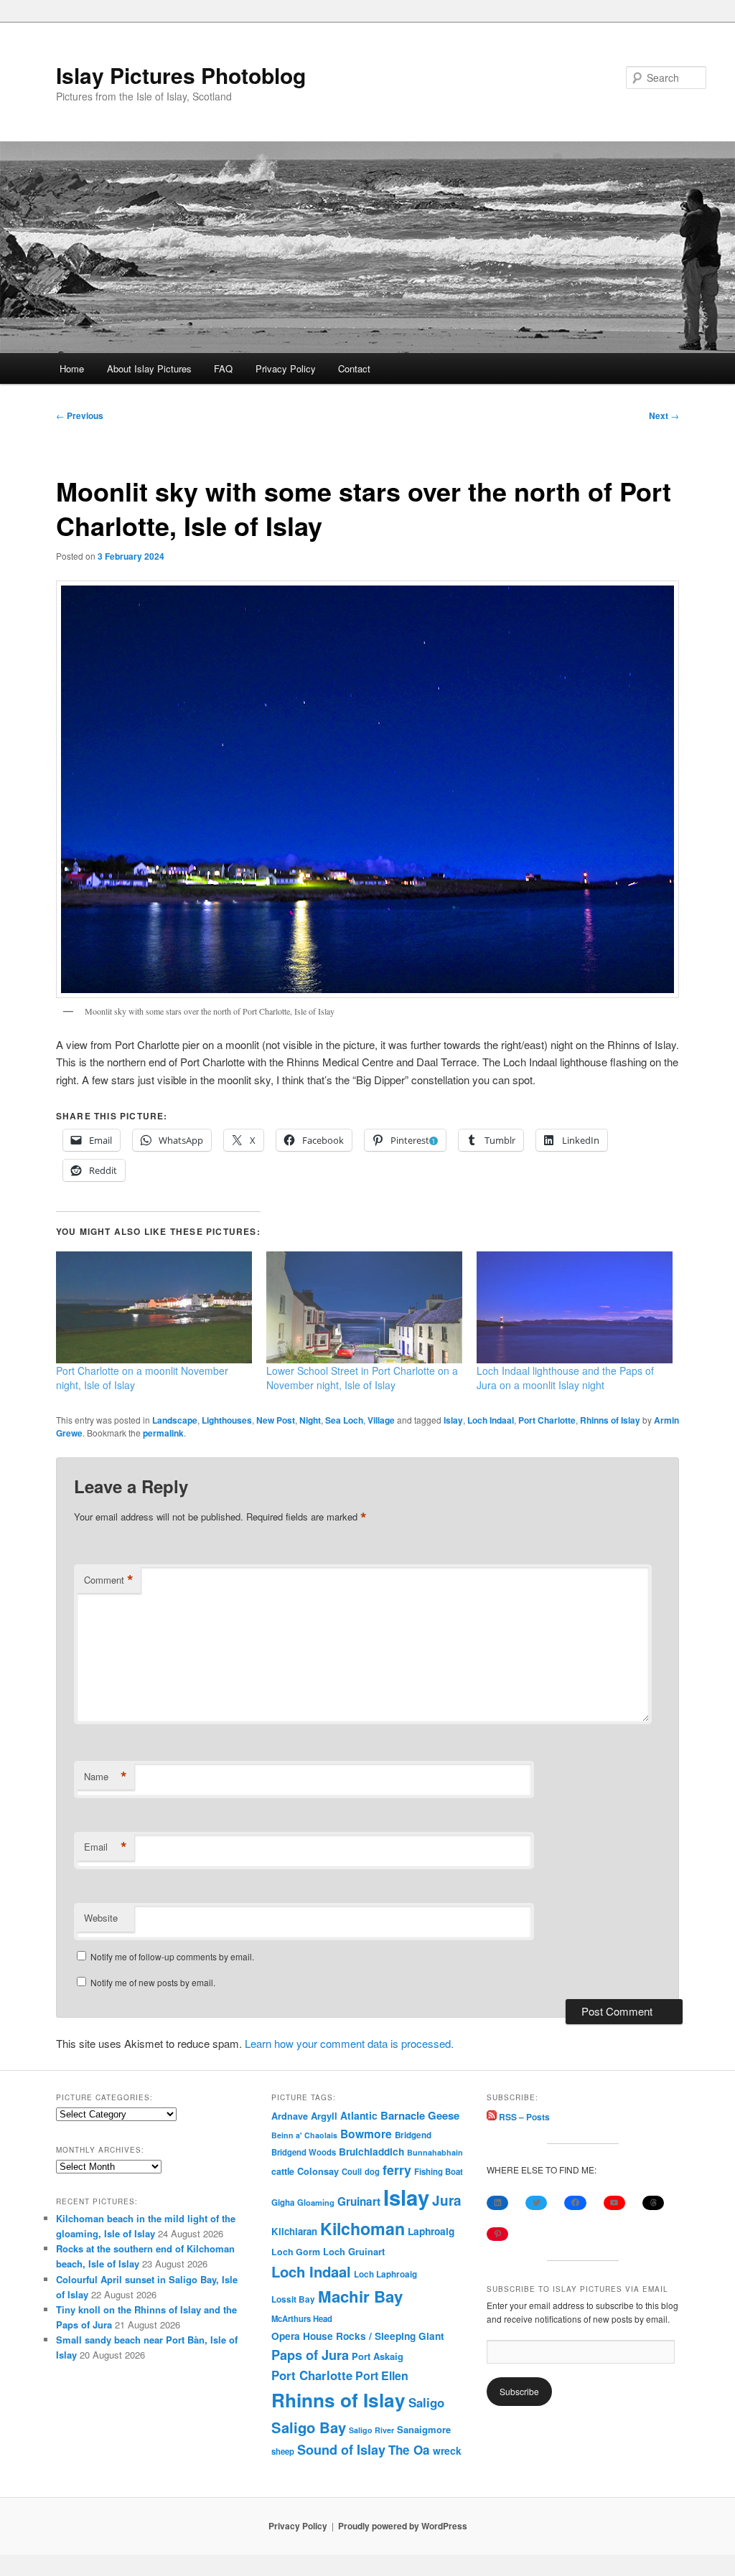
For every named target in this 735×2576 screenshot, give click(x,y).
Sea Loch (344, 1420)
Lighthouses (227, 1420)
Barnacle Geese (420, 2115)
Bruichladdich (371, 2152)
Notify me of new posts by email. (153, 1982)
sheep (283, 2451)
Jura (447, 2200)
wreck (447, 2450)
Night (310, 1420)
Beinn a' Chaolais (304, 2135)
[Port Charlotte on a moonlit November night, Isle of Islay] (154, 1307)
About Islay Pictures (149, 368)
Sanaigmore (424, 2429)
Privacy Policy (286, 368)
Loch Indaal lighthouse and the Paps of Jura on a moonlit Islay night (565, 1378)
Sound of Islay (341, 2450)
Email (106, 1847)
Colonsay (318, 2171)
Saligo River (371, 2430)
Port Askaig (378, 2356)
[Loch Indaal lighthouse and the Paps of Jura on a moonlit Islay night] (575, 1307)
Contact (354, 368)
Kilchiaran (294, 2231)
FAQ (223, 368)
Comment (109, 1580)
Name (106, 1777)
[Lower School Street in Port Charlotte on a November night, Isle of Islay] (364, 1307)
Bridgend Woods (304, 2152)
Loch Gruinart (354, 2251)
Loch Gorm (296, 2252)
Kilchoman (362, 2228)
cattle (283, 2171)
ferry (397, 2170)
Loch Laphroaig (385, 2274)
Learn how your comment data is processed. (349, 2043)
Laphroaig (431, 2231)
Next (664, 415)
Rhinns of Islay (610, 1420)
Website (101, 1918)
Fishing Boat (439, 2172)
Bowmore (366, 2134)
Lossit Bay (293, 2299)
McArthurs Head (302, 2318)
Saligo (426, 2402)
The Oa (409, 2450)
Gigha (283, 2203)
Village (381, 1420)
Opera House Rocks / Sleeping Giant (358, 2336)
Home (72, 368)
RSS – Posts (523, 2117)
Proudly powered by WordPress (403, 2526)
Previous (80, 415)
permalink (163, 1433)
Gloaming (316, 2202)
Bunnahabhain (435, 2152)
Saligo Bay (309, 2427)
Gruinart (359, 2201)
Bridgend (413, 2135)
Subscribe (519, 2391)
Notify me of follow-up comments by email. (172, 1956)
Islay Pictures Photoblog (181, 75)
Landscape (175, 1420)
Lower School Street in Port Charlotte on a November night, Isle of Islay (362, 1378)
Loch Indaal (491, 1420)
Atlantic (359, 2115)
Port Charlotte (547, 1420)
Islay (453, 1420)
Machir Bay (360, 2296)
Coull (352, 2171)
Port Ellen (382, 2375)
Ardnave (290, 2116)
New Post (276, 1420)
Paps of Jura (310, 2355)
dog (372, 2171)
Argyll (324, 2116)
